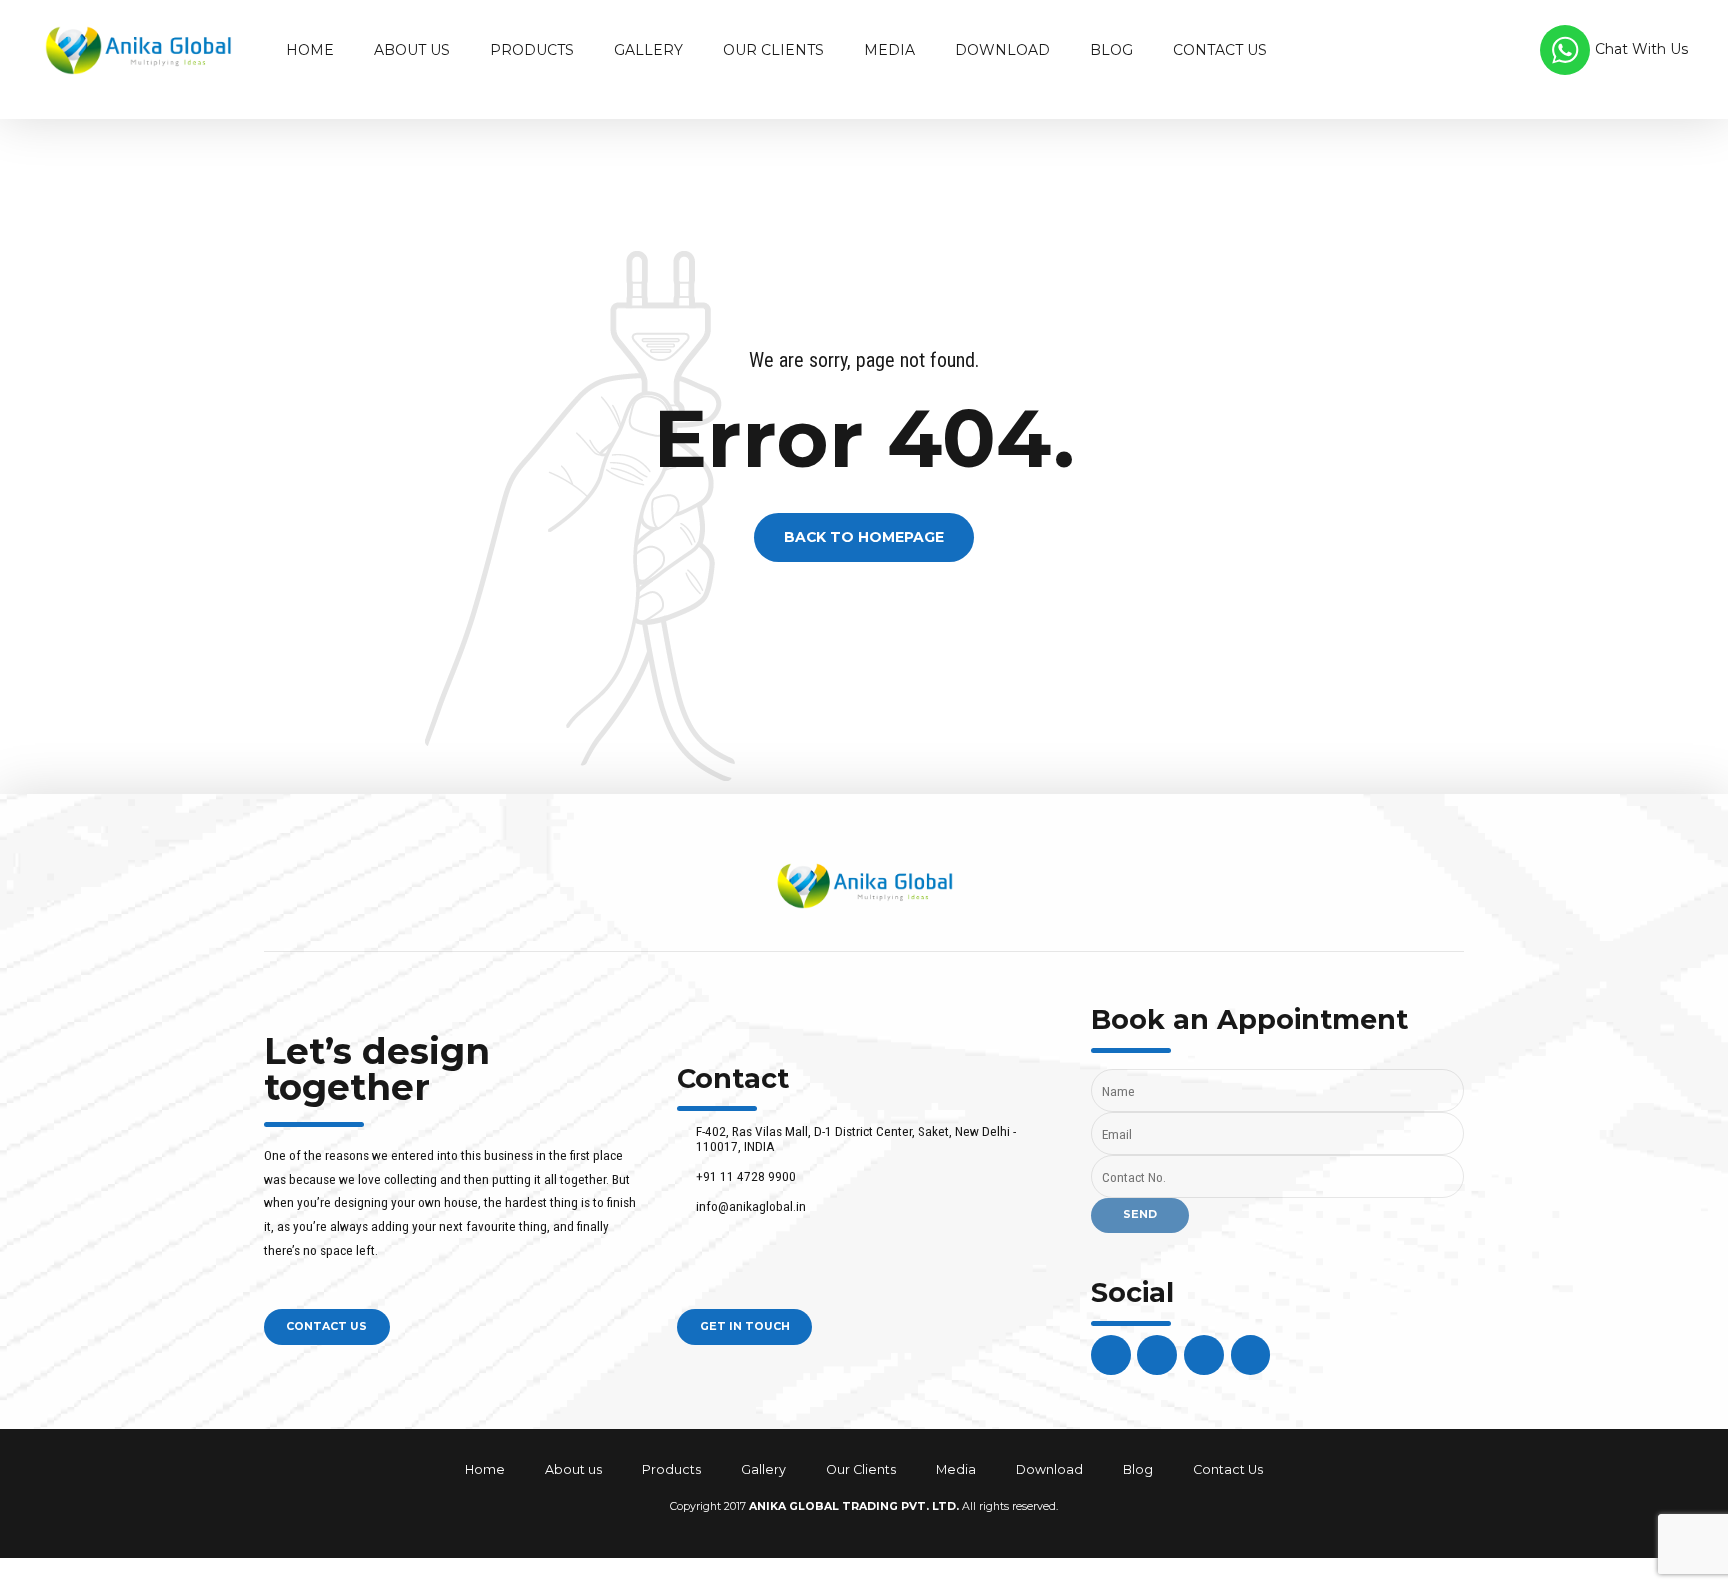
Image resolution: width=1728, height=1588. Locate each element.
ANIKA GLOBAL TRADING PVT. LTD (852, 1506)
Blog (1111, 50)
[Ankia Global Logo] (864, 885)
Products (532, 50)
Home (310, 50)
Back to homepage (864, 538)
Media (889, 50)
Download (1002, 50)
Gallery (648, 50)
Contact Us (1220, 50)
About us (412, 50)
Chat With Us (1641, 49)
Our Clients (773, 50)
